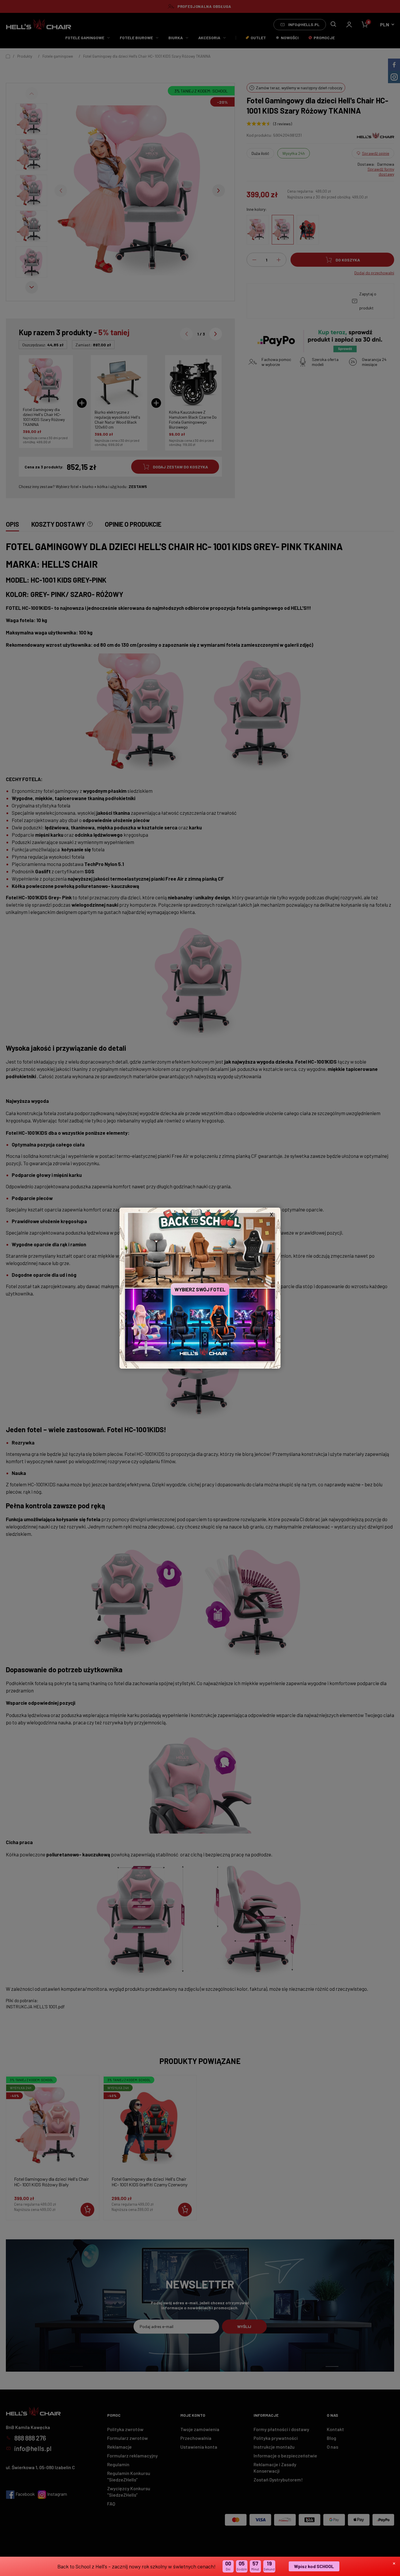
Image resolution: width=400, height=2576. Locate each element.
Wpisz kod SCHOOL (314, 2566)
